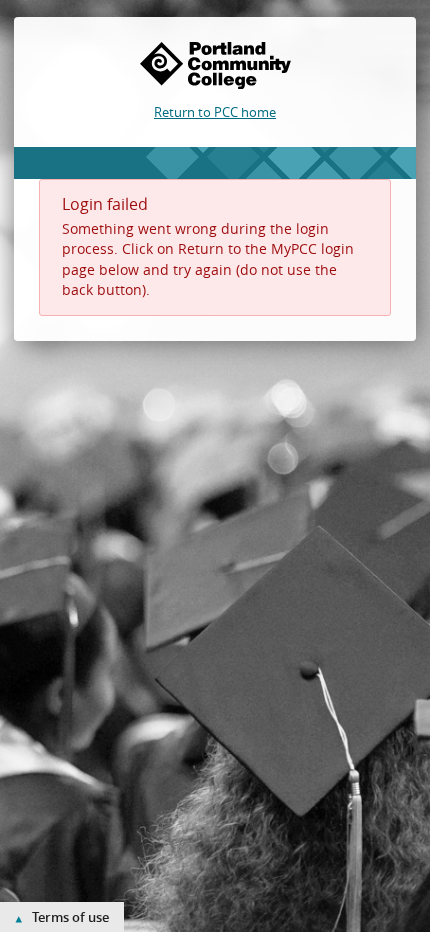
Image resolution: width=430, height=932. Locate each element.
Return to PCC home (215, 112)
